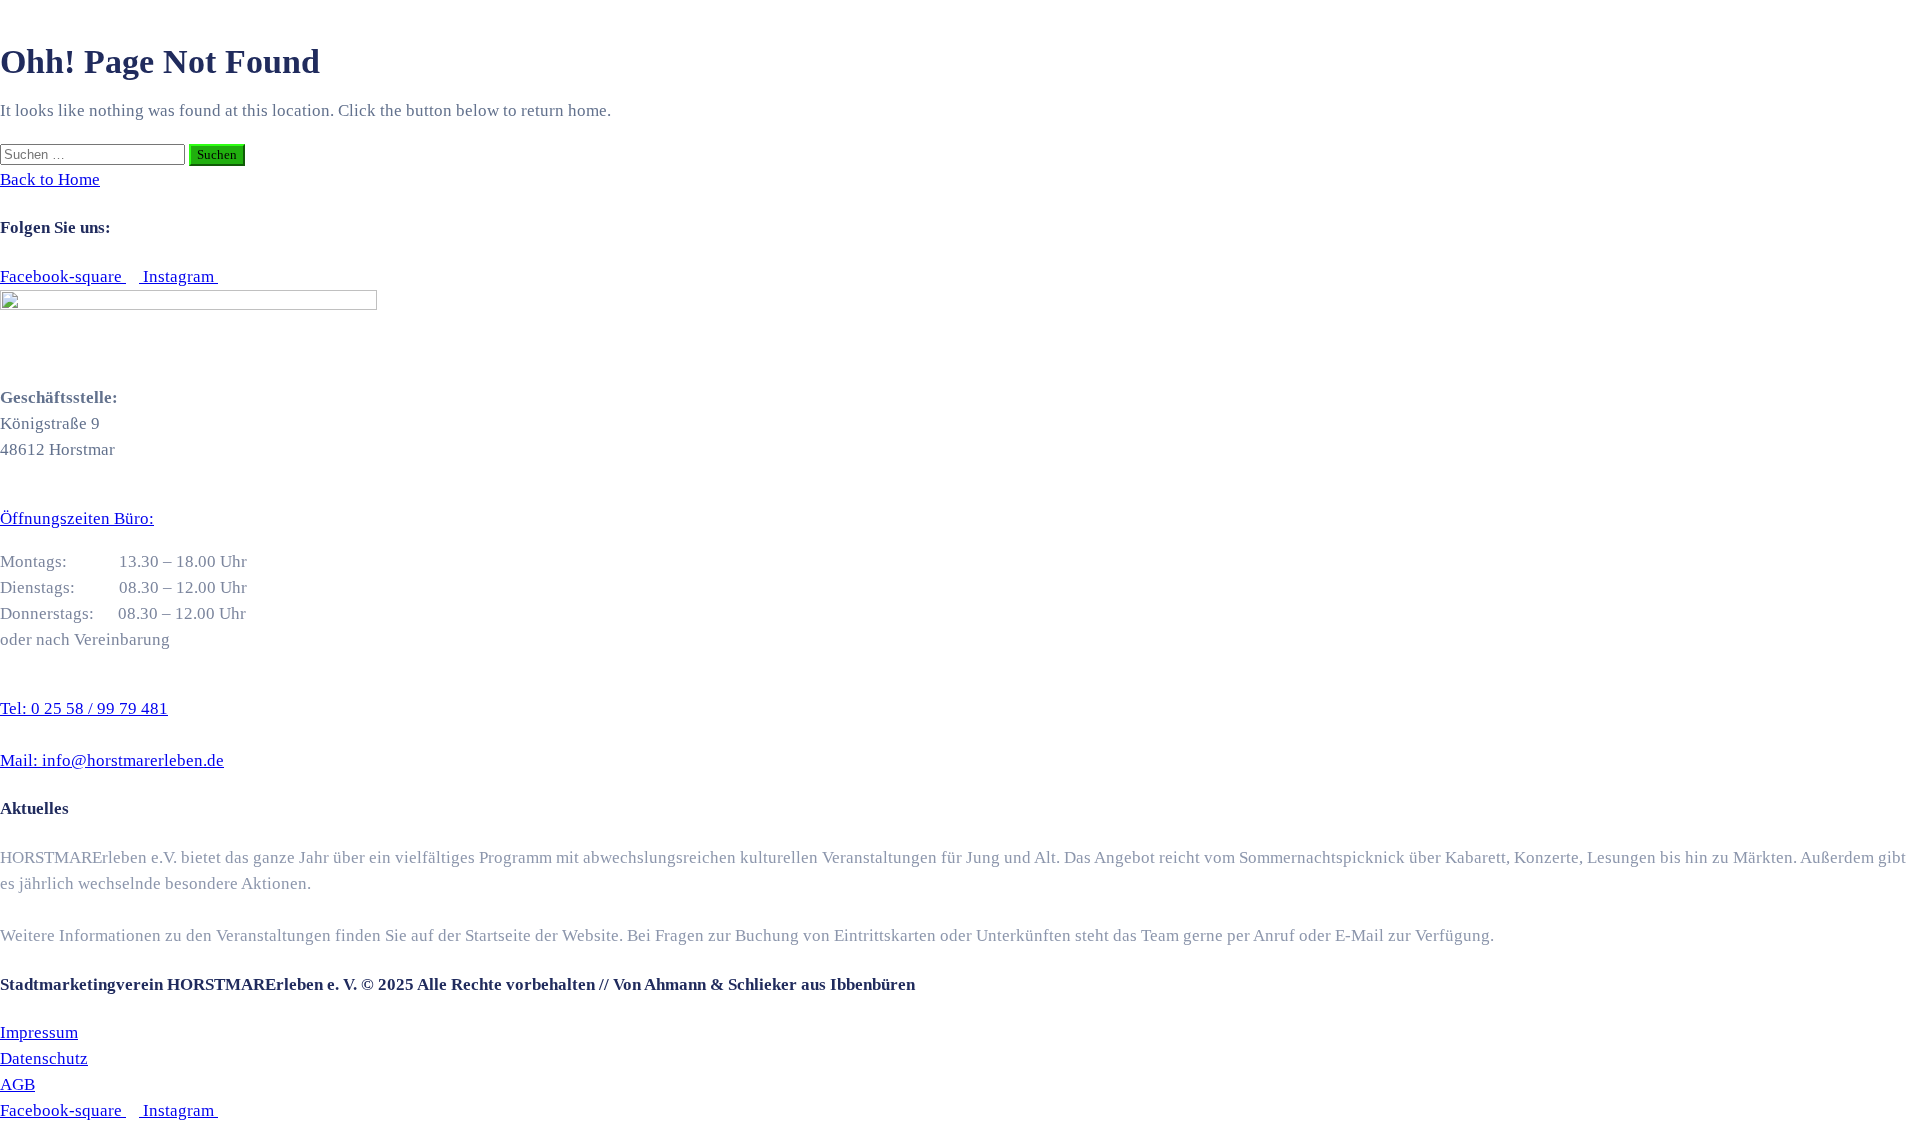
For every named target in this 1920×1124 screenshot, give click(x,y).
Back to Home (50, 179)
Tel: (84, 708)
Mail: (112, 760)
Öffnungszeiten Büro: (77, 518)
